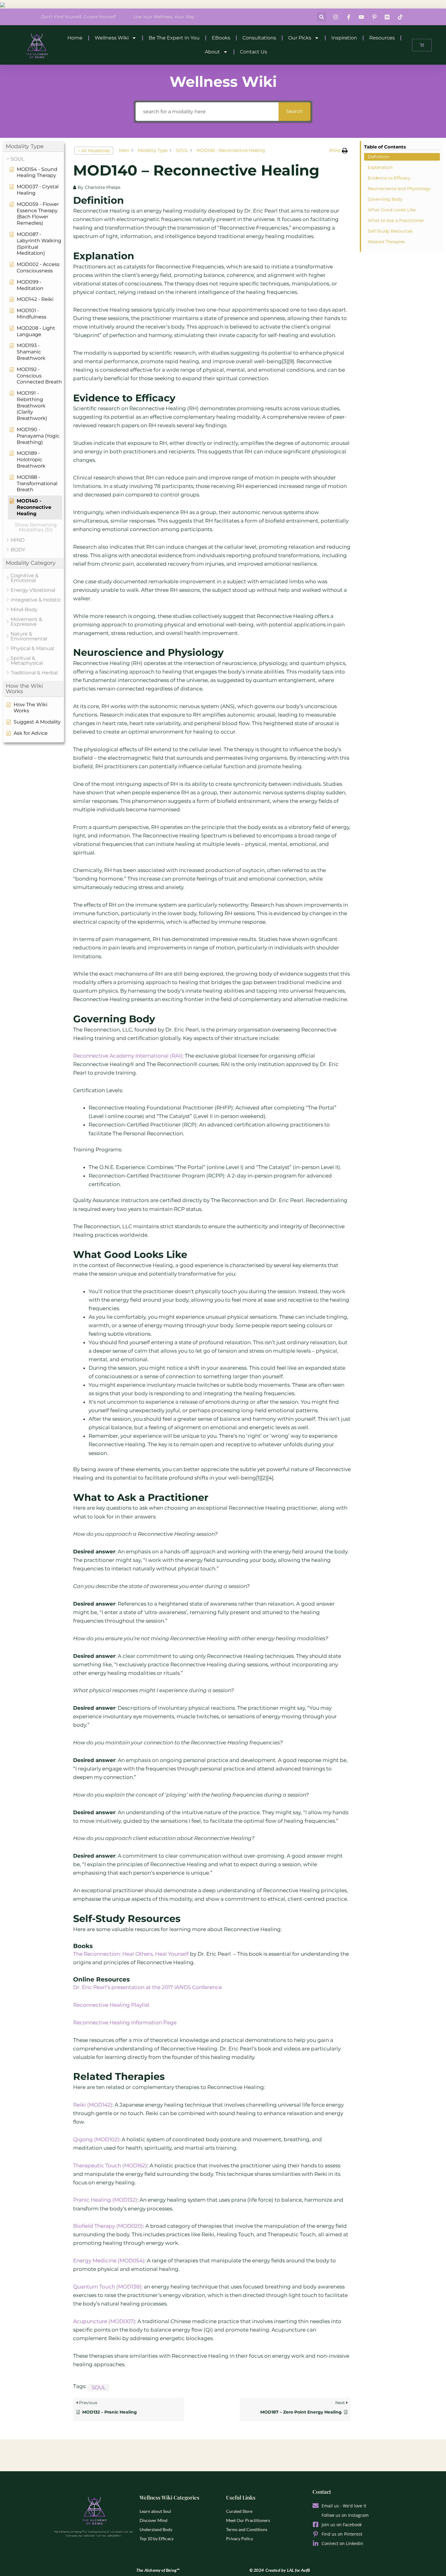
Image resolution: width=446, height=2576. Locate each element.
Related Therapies (386, 242)
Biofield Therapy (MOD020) (108, 2226)
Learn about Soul (155, 2511)
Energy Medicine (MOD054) (109, 2261)
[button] (321, 17)
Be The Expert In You (174, 38)
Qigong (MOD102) (96, 2139)
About (212, 52)
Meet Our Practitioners (248, 2520)
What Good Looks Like (392, 210)
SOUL (99, 2387)
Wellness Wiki (112, 38)
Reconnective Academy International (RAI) (128, 1056)
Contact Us (253, 52)
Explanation (380, 167)
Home (75, 38)
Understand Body (156, 2529)
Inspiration (344, 38)
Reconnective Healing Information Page (125, 2022)
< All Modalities (94, 151)
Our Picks (300, 38)
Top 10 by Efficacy (157, 2539)
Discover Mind (154, 2520)
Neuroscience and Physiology (399, 189)
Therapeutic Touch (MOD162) (110, 2165)
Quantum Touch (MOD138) (107, 2287)
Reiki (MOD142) (93, 2105)
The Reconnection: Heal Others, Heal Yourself (131, 1954)
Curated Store (239, 2511)
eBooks (221, 38)
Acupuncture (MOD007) (104, 2321)
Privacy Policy (240, 2539)
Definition (378, 157)
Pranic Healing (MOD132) (105, 2200)
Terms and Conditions (247, 2529)
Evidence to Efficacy (389, 178)
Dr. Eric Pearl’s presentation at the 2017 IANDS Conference (147, 1987)
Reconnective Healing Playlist (111, 2005)
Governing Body (385, 199)
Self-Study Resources (390, 231)
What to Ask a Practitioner (396, 220)
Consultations (259, 38)
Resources (382, 38)
